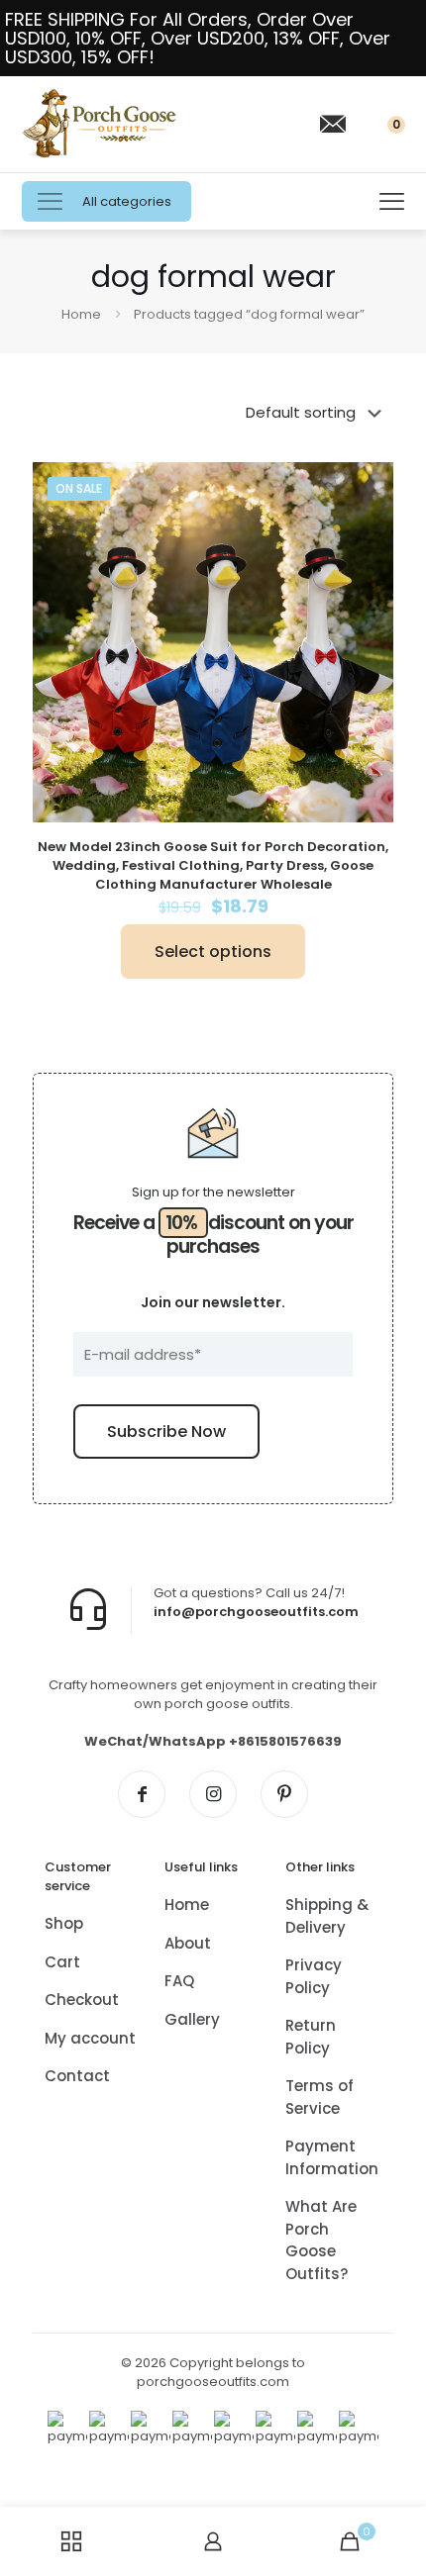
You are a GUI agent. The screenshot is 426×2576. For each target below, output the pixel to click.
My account (90, 2038)
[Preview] (371, 514)
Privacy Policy (314, 1976)
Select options (213, 952)
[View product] (371, 485)
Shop (64, 1923)
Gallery (192, 2019)
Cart (62, 1962)
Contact (77, 2076)
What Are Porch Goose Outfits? (321, 2240)
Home (81, 314)
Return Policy (311, 2037)
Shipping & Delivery (327, 1916)
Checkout (82, 2000)
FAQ (179, 1981)
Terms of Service (319, 2097)
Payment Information (332, 2157)
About (188, 1943)
